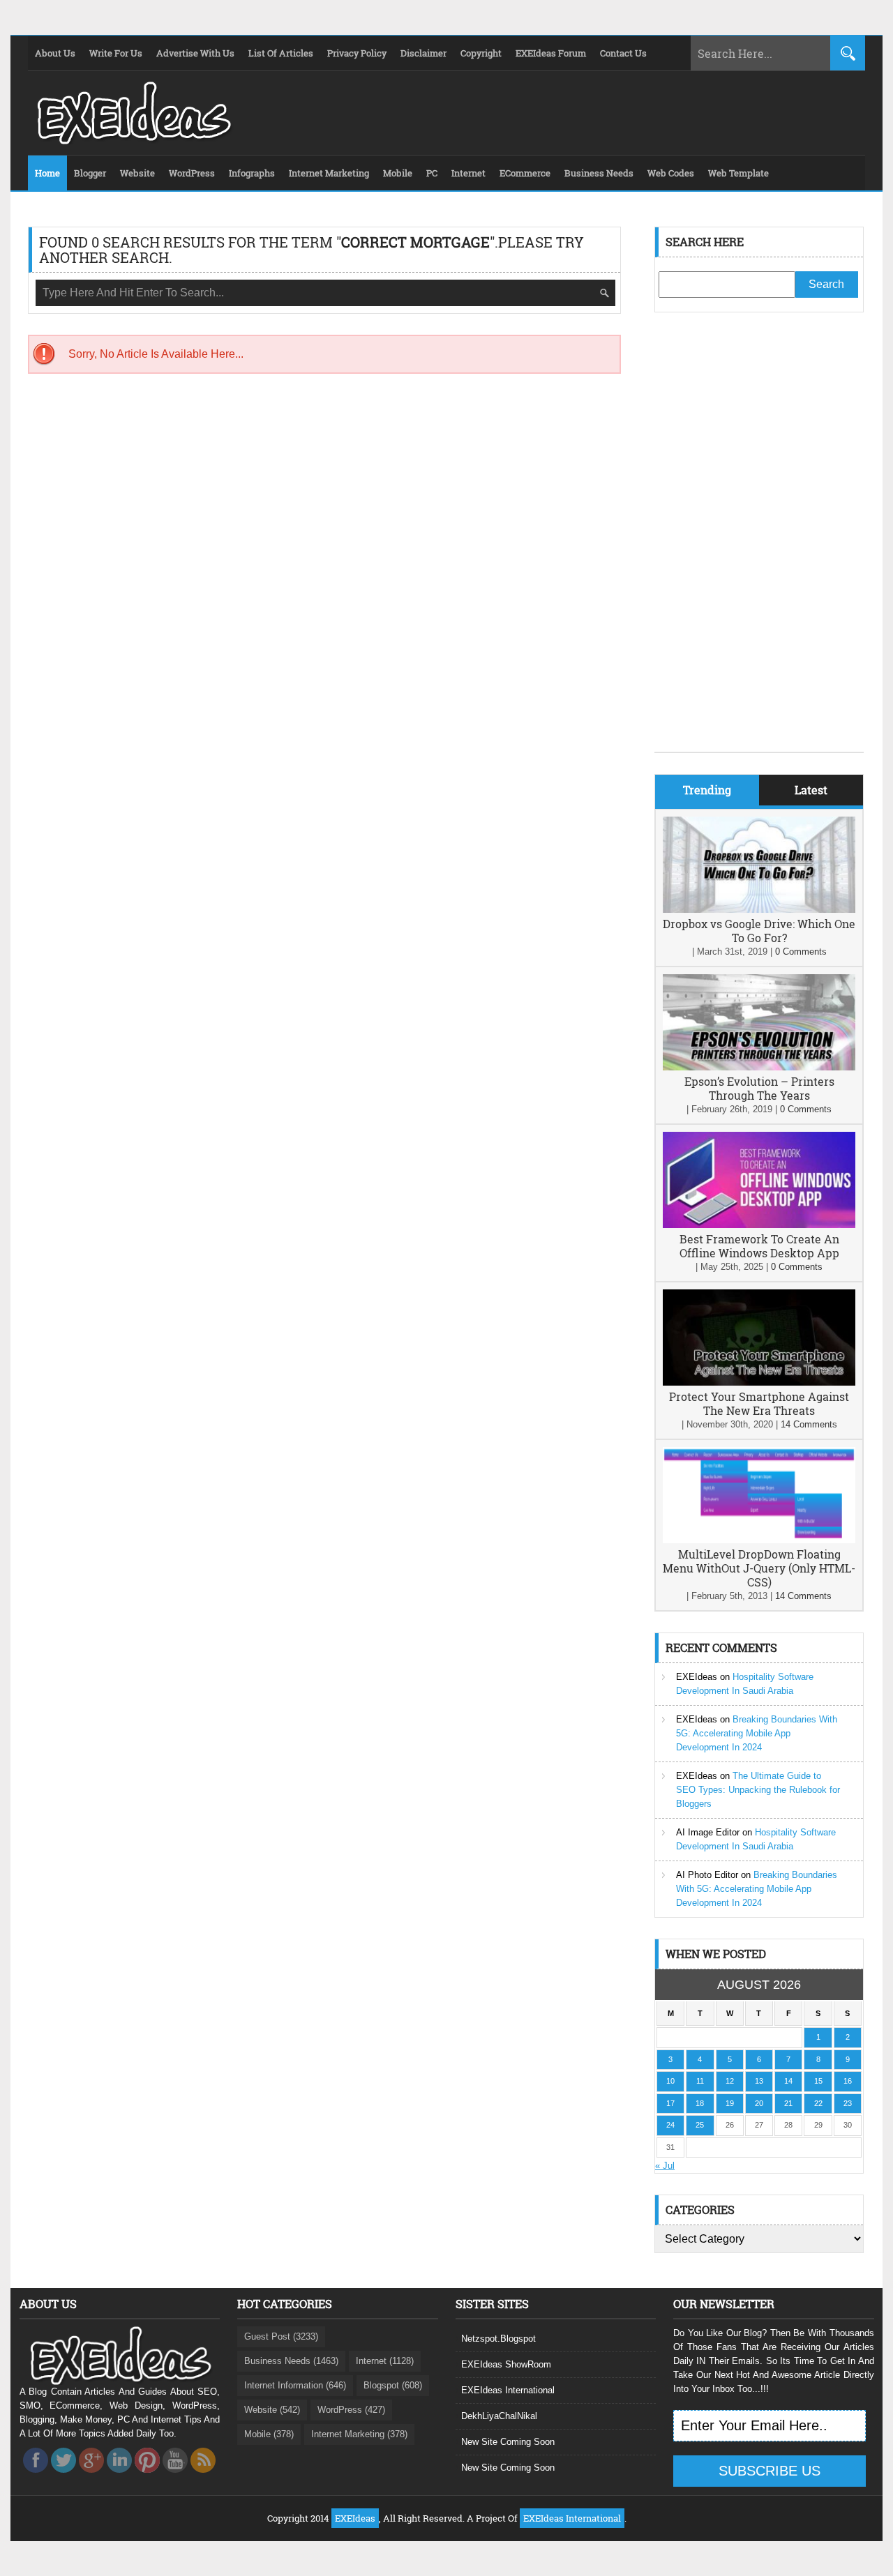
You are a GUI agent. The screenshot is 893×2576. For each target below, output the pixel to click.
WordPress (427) (351, 2410)
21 (788, 2103)
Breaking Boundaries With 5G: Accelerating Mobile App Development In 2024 (757, 1733)
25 (700, 2125)
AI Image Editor (708, 1832)
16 (848, 2081)
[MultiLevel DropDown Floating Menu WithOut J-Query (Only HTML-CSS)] (759, 1540)
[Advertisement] (759, 543)
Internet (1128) (385, 2361)
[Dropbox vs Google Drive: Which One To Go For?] (759, 910)
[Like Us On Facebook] (36, 2477)
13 (759, 2081)
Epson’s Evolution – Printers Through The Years (759, 1088)
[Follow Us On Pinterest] (147, 2477)
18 (700, 2103)
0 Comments (801, 952)
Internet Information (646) (295, 2385)
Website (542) (272, 2410)
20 (759, 2103)
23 (848, 2103)
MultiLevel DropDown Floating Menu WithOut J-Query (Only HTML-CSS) (759, 1568)
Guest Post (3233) (281, 2336)
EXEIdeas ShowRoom (506, 2364)
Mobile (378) (269, 2434)
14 (788, 2081)
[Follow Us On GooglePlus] (91, 2477)
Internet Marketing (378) (359, 2434)
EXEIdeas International (508, 2390)
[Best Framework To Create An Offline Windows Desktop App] (759, 1225)
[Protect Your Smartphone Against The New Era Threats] (759, 1382)
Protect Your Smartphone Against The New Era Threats (759, 1403)
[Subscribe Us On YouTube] (175, 2477)
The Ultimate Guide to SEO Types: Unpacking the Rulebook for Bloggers (758, 1790)
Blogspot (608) (393, 2385)
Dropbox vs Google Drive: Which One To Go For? (759, 931)
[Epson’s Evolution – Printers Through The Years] (759, 1067)
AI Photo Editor (707, 1875)
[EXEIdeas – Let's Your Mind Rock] (133, 141)
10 (670, 2081)
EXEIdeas (697, 1677)
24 (670, 2125)
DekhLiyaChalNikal (499, 2416)
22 (818, 2103)
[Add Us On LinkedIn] (119, 2477)
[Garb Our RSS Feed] (203, 2477)
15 (818, 2081)
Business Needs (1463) (291, 2361)
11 (700, 2081)
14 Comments (809, 1424)
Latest (811, 790)
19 (730, 2103)
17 (670, 2103)
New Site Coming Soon (508, 2442)
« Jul (665, 2166)
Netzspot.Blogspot (498, 2339)
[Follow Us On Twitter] (63, 2477)
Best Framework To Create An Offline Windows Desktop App (759, 1246)
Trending (707, 790)
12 (730, 2081)
